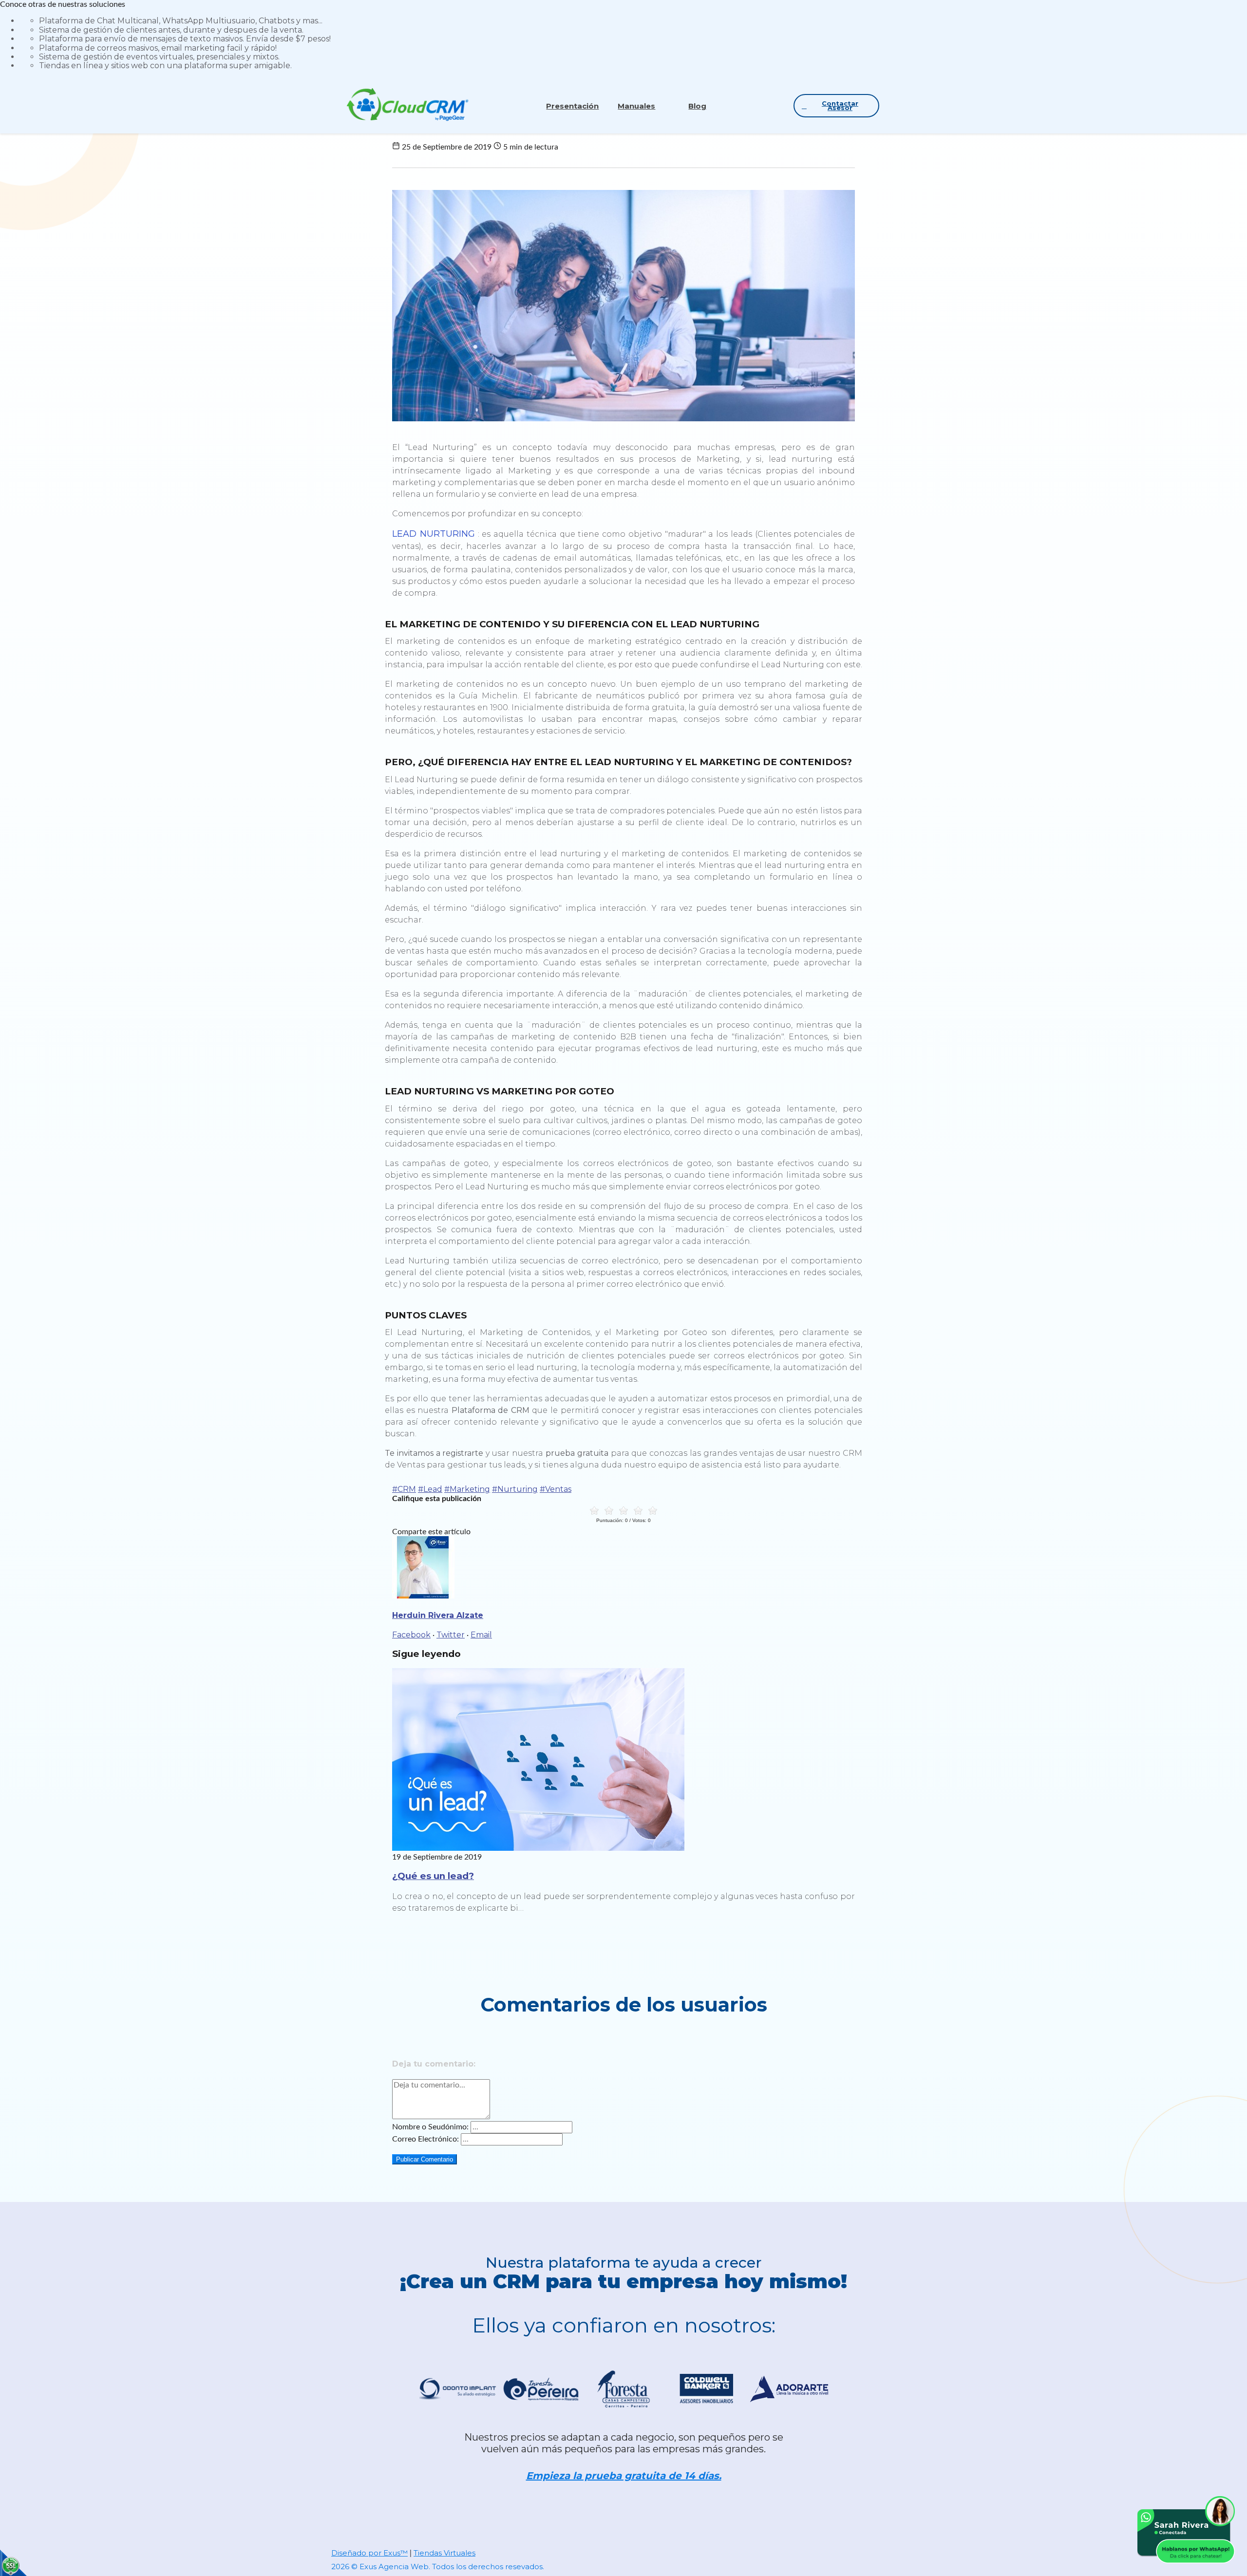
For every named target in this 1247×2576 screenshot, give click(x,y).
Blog (697, 106)
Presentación (572, 106)
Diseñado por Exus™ (369, 2553)
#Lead (430, 1489)
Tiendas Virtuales (444, 2553)
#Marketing (467, 1489)
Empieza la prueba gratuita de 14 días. (624, 2476)
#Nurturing (515, 1489)
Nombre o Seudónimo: (430, 2127)
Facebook (411, 1635)
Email (481, 1635)
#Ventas (556, 1489)
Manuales (636, 106)
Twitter (451, 1635)
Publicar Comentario (425, 2159)
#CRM (404, 1489)
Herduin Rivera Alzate (438, 1615)
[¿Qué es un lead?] (538, 1848)
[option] (458, 2393)
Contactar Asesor (840, 105)
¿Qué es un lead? (433, 1876)
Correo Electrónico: (425, 2139)
